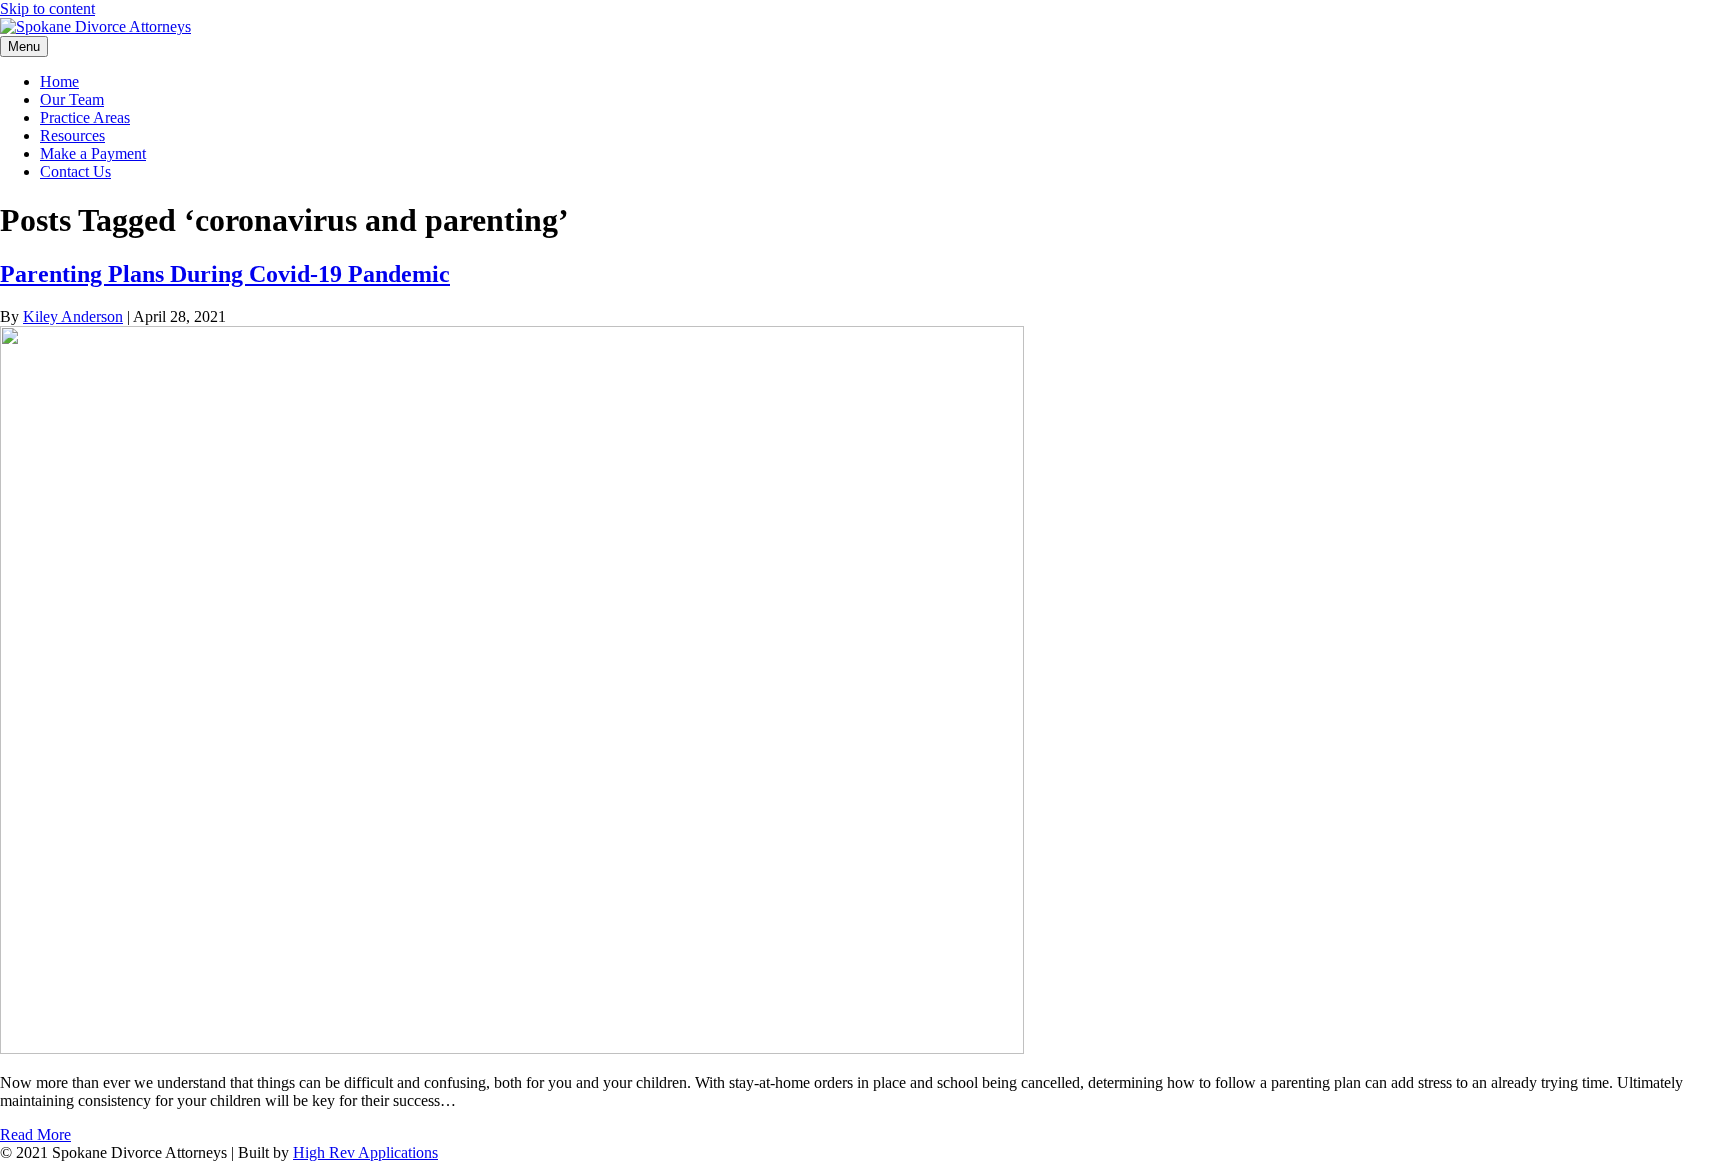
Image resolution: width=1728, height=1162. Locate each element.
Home (59, 81)
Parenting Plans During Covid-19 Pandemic (225, 274)
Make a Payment (93, 153)
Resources (72, 135)
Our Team (72, 99)
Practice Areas (85, 117)
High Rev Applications (365, 1152)
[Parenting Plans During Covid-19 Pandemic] (512, 1048)
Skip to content (47, 8)
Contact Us (75, 171)
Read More (35, 1134)
